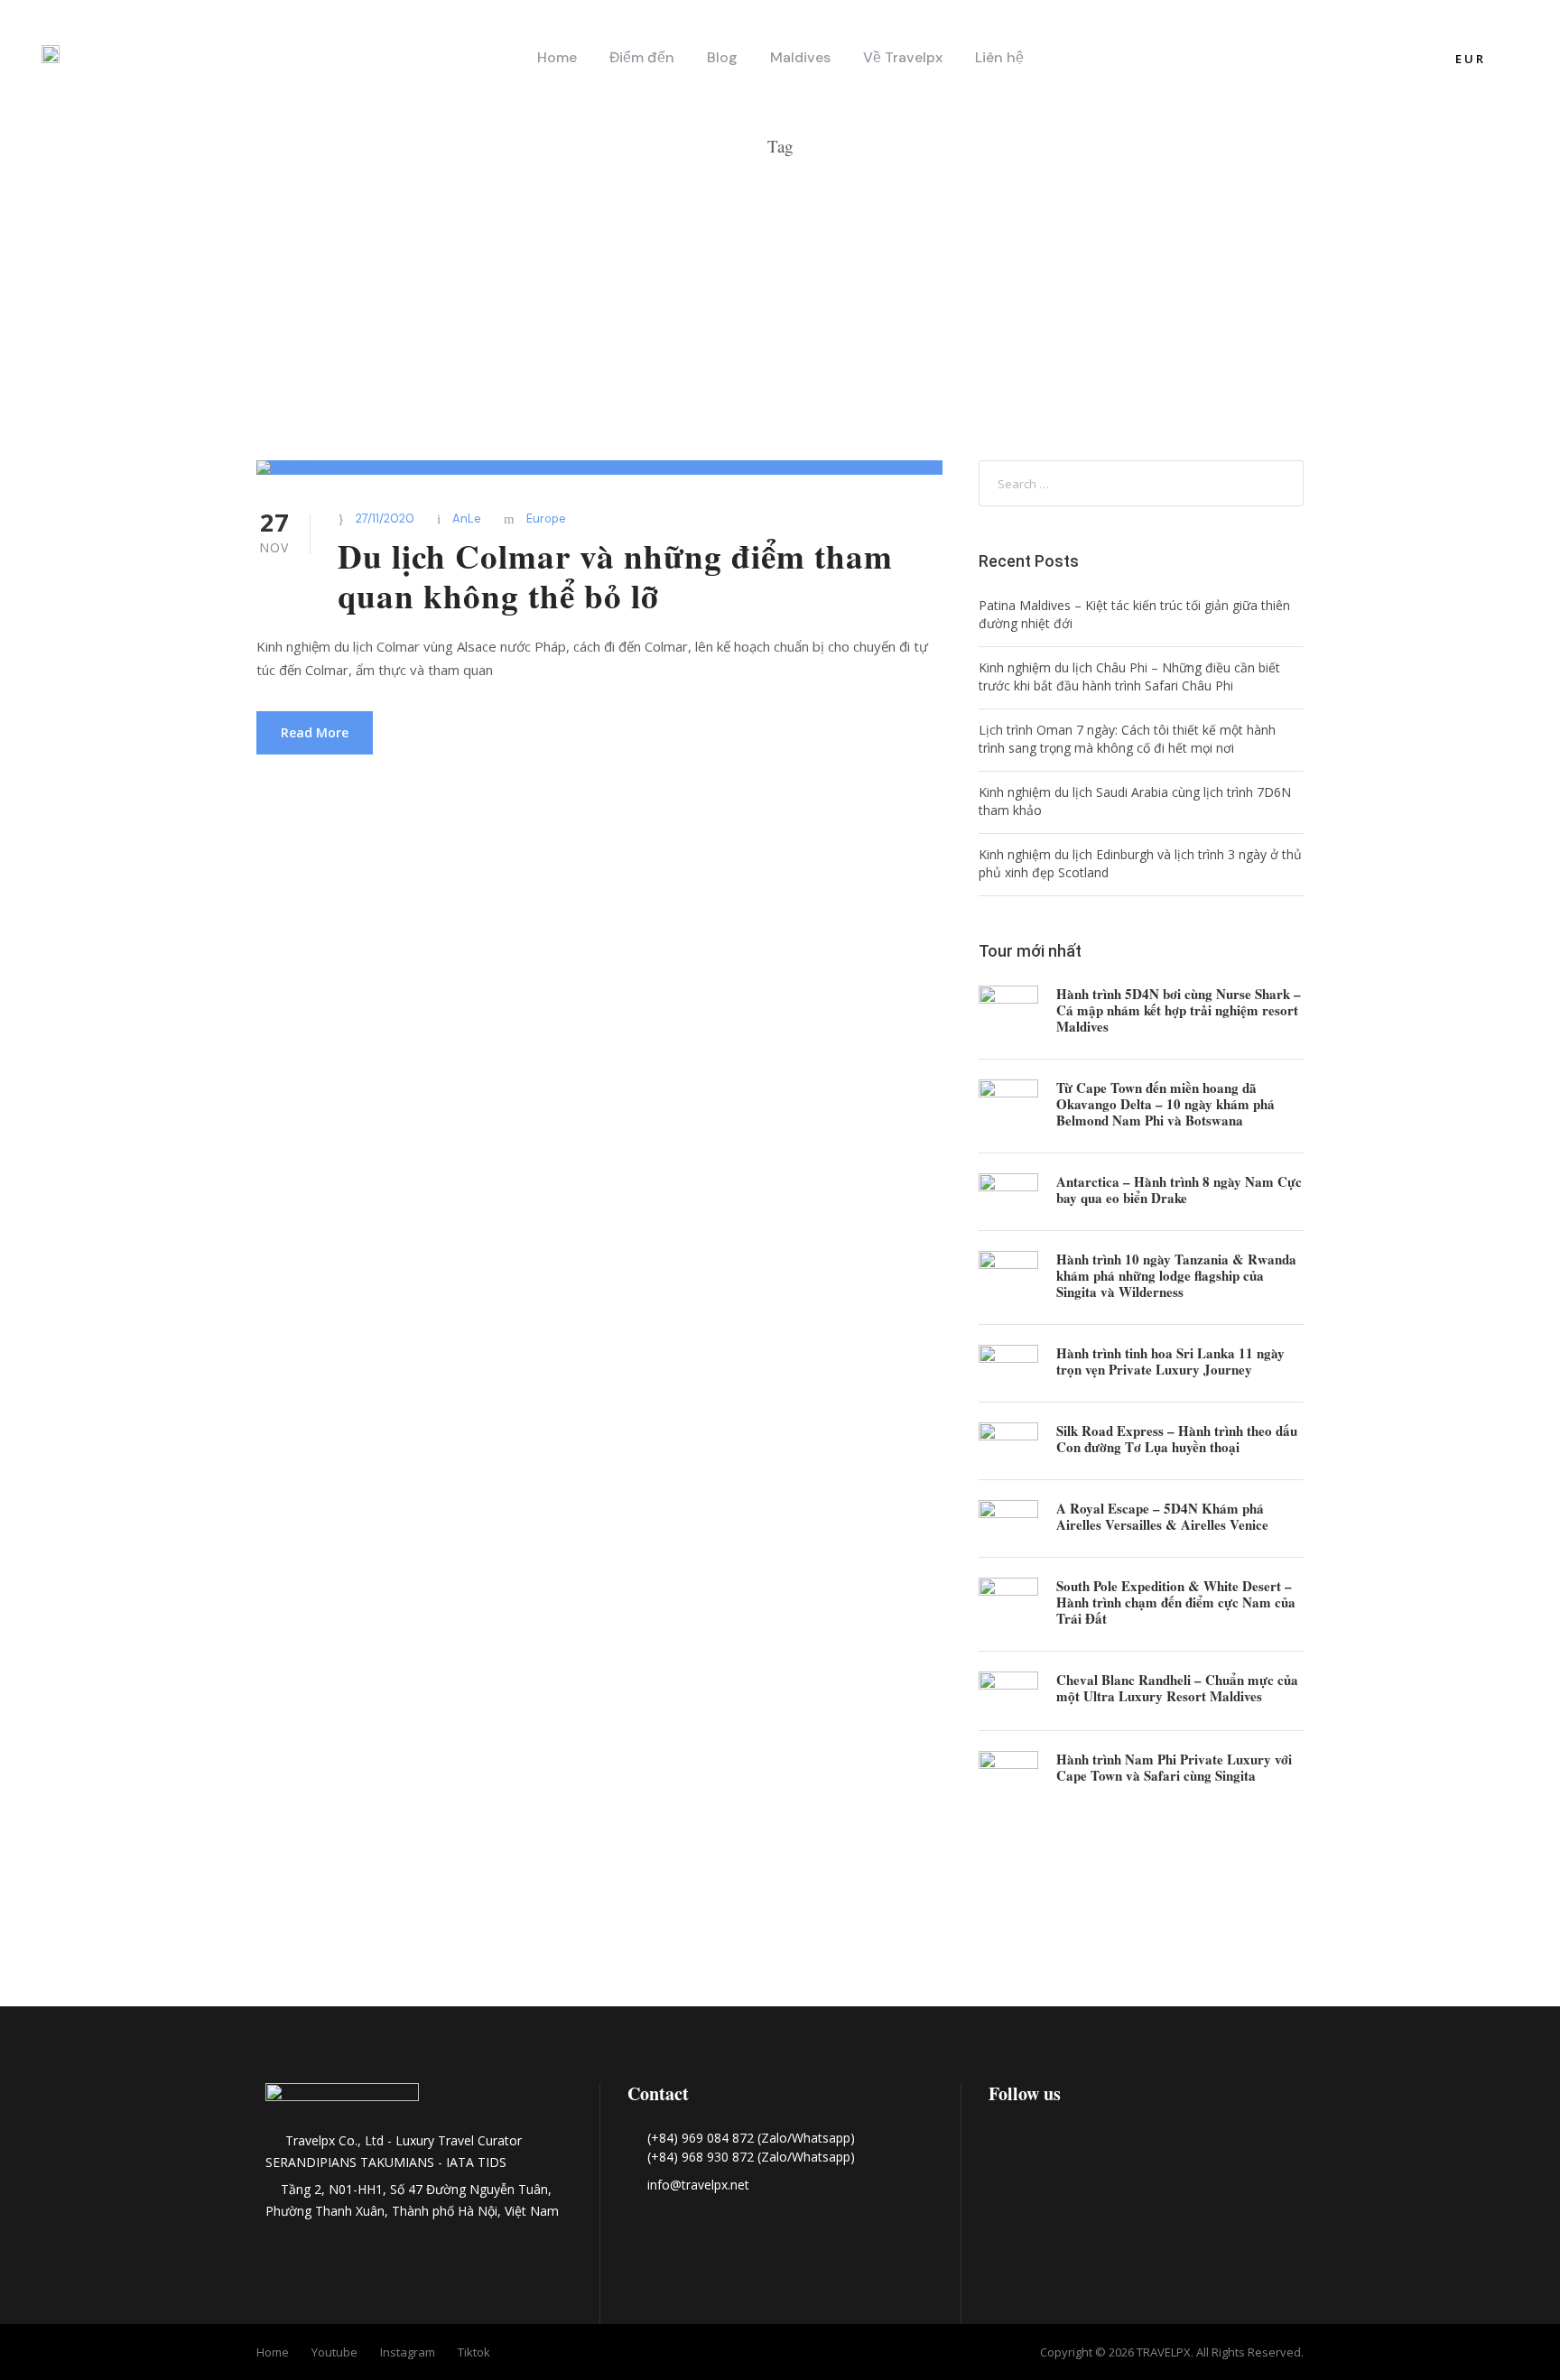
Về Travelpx (903, 57)
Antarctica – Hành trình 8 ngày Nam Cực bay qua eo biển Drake (1179, 1190)
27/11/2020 (385, 519)
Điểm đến (642, 57)
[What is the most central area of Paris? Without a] (156, 1936)
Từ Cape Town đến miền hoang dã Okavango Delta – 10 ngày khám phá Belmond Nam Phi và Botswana (1165, 1104)
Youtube (334, 2352)
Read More (315, 732)
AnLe (467, 519)
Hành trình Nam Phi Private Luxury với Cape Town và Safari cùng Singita (1174, 1767)
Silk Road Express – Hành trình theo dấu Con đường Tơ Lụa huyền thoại (1177, 1439)
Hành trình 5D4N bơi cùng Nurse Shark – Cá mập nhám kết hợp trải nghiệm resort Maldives (1179, 1010)
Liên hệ (999, 57)
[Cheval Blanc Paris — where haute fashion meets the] (469, 1936)
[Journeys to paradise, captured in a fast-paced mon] (780, 1936)
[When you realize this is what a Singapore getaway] (1404, 1936)
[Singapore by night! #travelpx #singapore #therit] (1092, 1936)
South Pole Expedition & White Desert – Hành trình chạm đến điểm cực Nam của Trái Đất (1176, 1602)
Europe (546, 519)
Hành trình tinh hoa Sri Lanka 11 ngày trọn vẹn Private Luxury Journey (1170, 1361)
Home (557, 57)
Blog (722, 57)
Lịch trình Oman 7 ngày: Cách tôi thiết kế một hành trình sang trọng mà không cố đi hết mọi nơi (1127, 739)
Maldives (800, 57)
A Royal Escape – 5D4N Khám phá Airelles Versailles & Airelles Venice (1162, 1516)
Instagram (408, 2352)
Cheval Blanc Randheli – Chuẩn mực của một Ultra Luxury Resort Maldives (1177, 1688)
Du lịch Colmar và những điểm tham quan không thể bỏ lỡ (615, 576)
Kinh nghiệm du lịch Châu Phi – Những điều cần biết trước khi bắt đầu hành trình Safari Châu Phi (1129, 676)
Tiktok (474, 2352)
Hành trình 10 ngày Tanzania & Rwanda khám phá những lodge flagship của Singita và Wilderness (1176, 1275)
